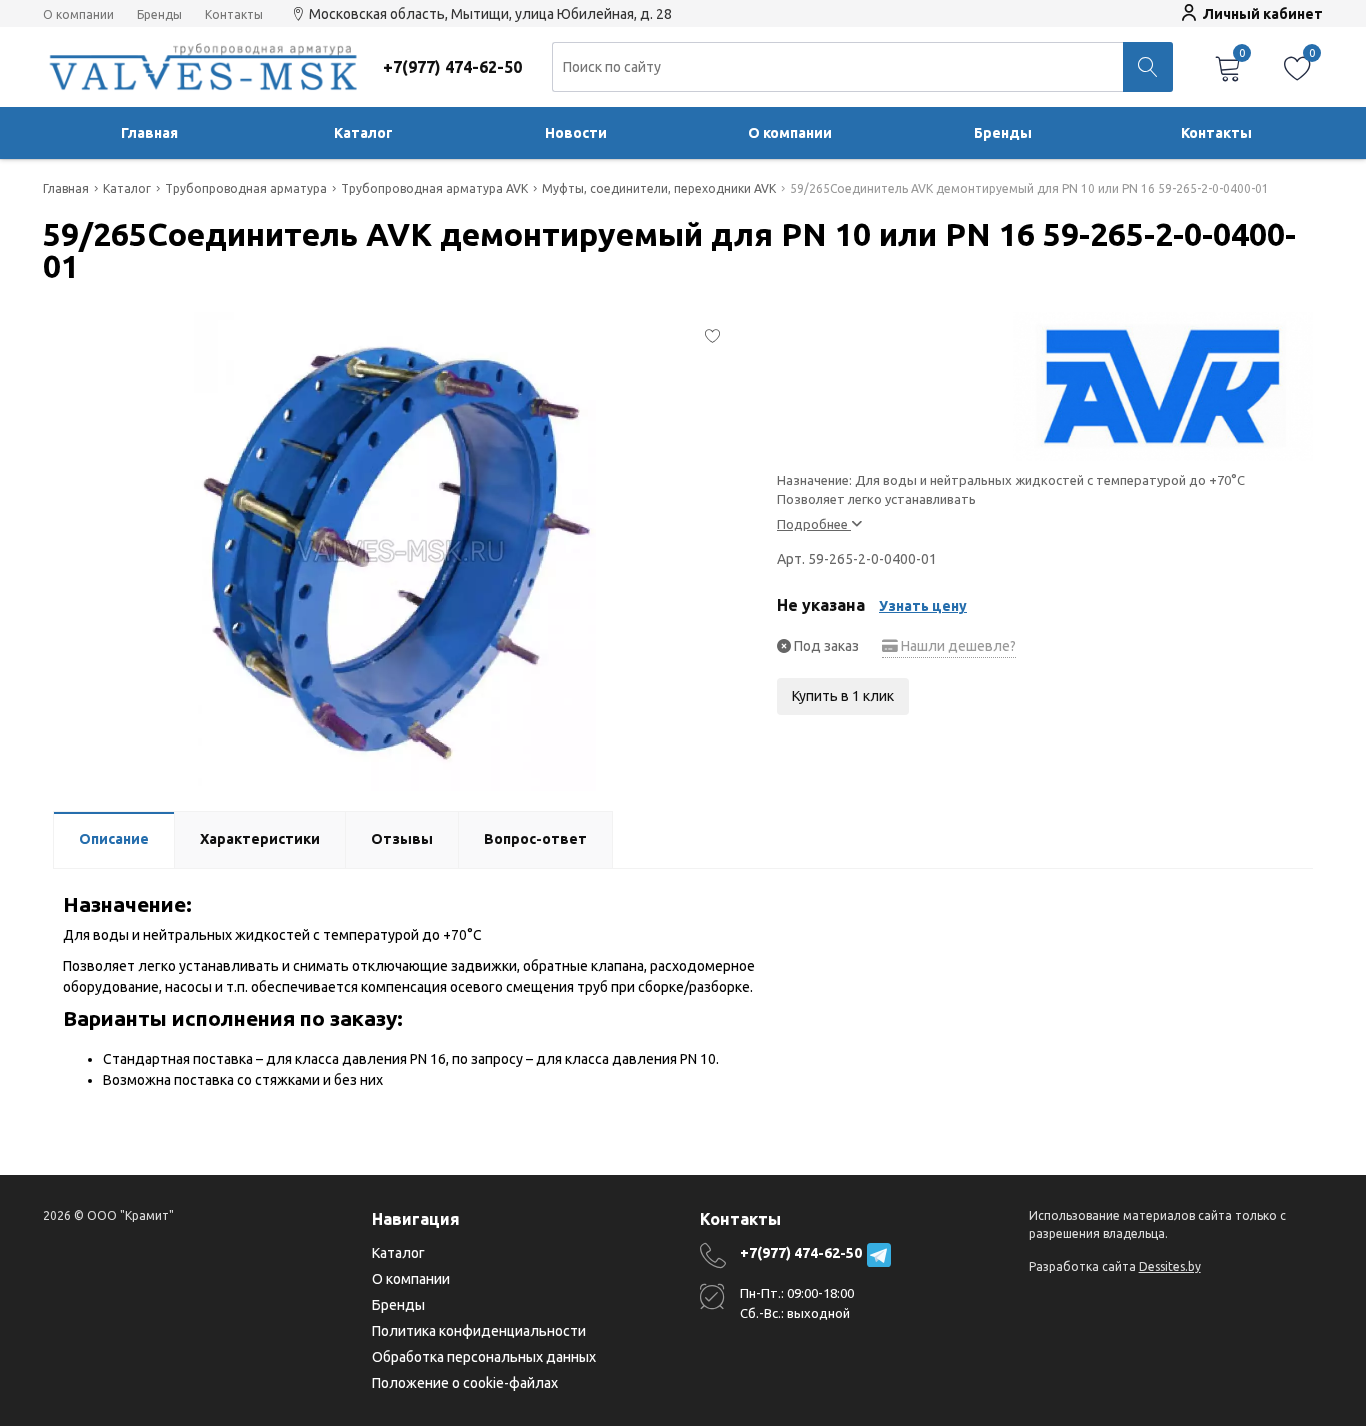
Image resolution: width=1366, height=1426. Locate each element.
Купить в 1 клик (843, 696)
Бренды (159, 15)
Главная (149, 133)
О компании (78, 15)
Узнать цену (923, 606)
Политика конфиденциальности (479, 1331)
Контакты (234, 15)
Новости (576, 133)
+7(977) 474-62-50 (801, 1253)
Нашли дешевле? (957, 646)
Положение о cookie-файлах (465, 1383)
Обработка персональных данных (484, 1357)
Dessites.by (1170, 1266)
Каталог (363, 133)
